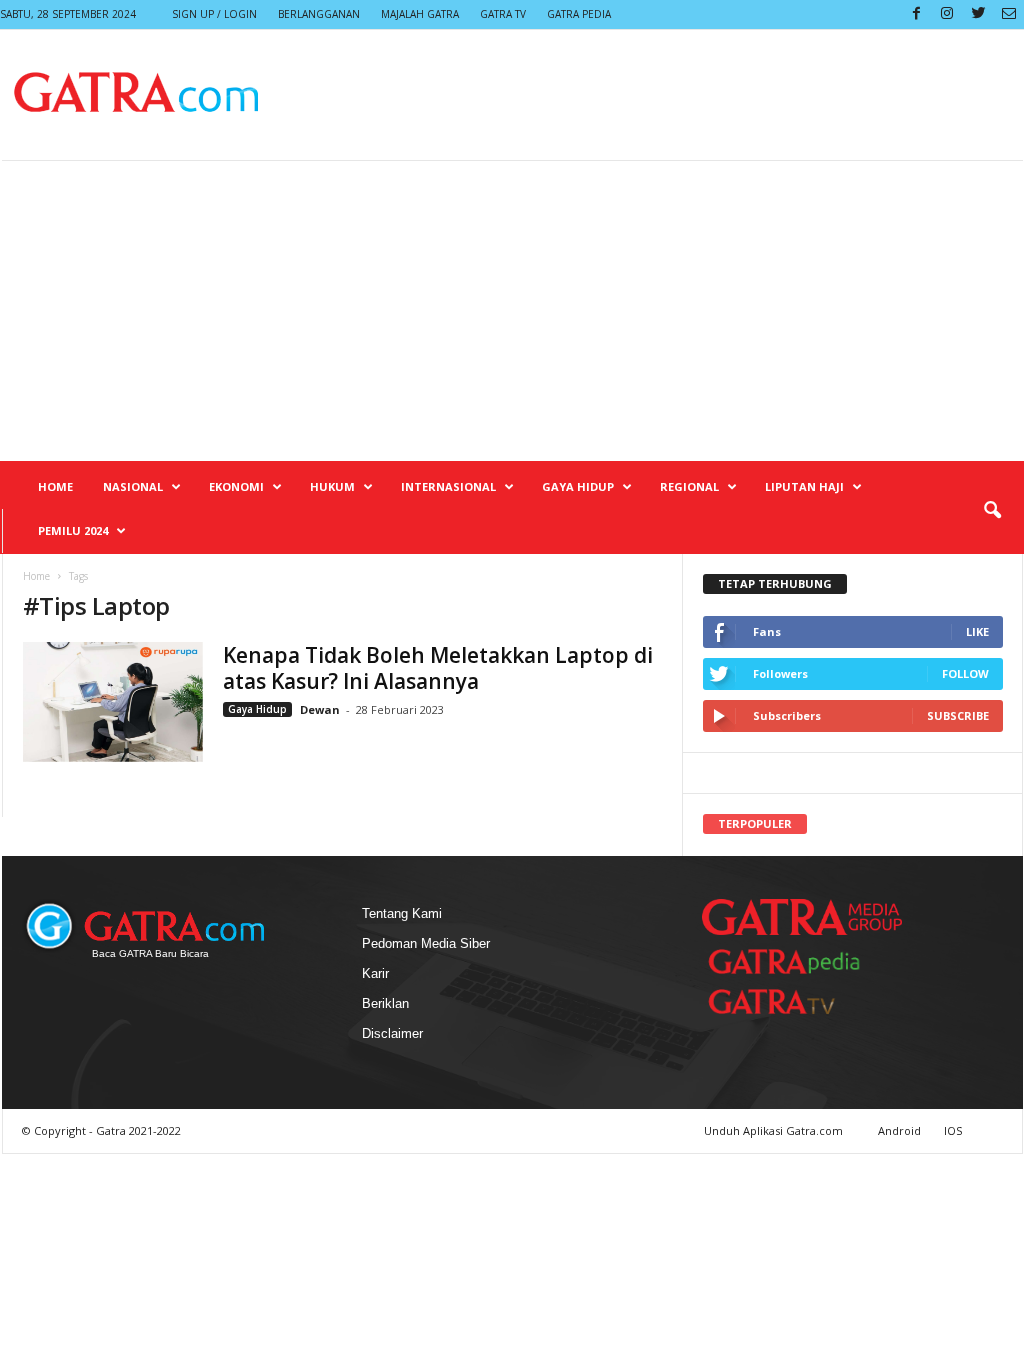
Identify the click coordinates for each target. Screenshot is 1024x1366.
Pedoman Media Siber (426, 943)
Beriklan (385, 1003)
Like (977, 631)
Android (899, 1130)
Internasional (448, 486)
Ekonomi (236, 486)
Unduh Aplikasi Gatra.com (775, 1130)
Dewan (320, 709)
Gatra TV (503, 14)
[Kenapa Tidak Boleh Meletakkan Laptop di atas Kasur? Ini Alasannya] (113, 702)
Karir (375, 973)
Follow (965, 673)
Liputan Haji (804, 486)
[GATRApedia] (792, 961)
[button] (992, 511)
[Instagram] (947, 14)
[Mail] (1009, 14)
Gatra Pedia (579, 14)
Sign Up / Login (214, 14)
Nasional (133, 486)
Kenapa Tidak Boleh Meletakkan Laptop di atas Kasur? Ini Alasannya (438, 668)
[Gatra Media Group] (802, 917)
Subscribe (958, 715)
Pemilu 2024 (73, 530)
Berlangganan (319, 14)
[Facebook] (916, 14)
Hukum (332, 486)
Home (55, 486)
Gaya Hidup (578, 486)
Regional (689, 486)
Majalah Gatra (420, 14)
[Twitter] (978, 14)
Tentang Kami (402, 913)
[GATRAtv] (792, 1001)
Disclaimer (392, 1033)
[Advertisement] (512, 311)
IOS (953, 1130)
